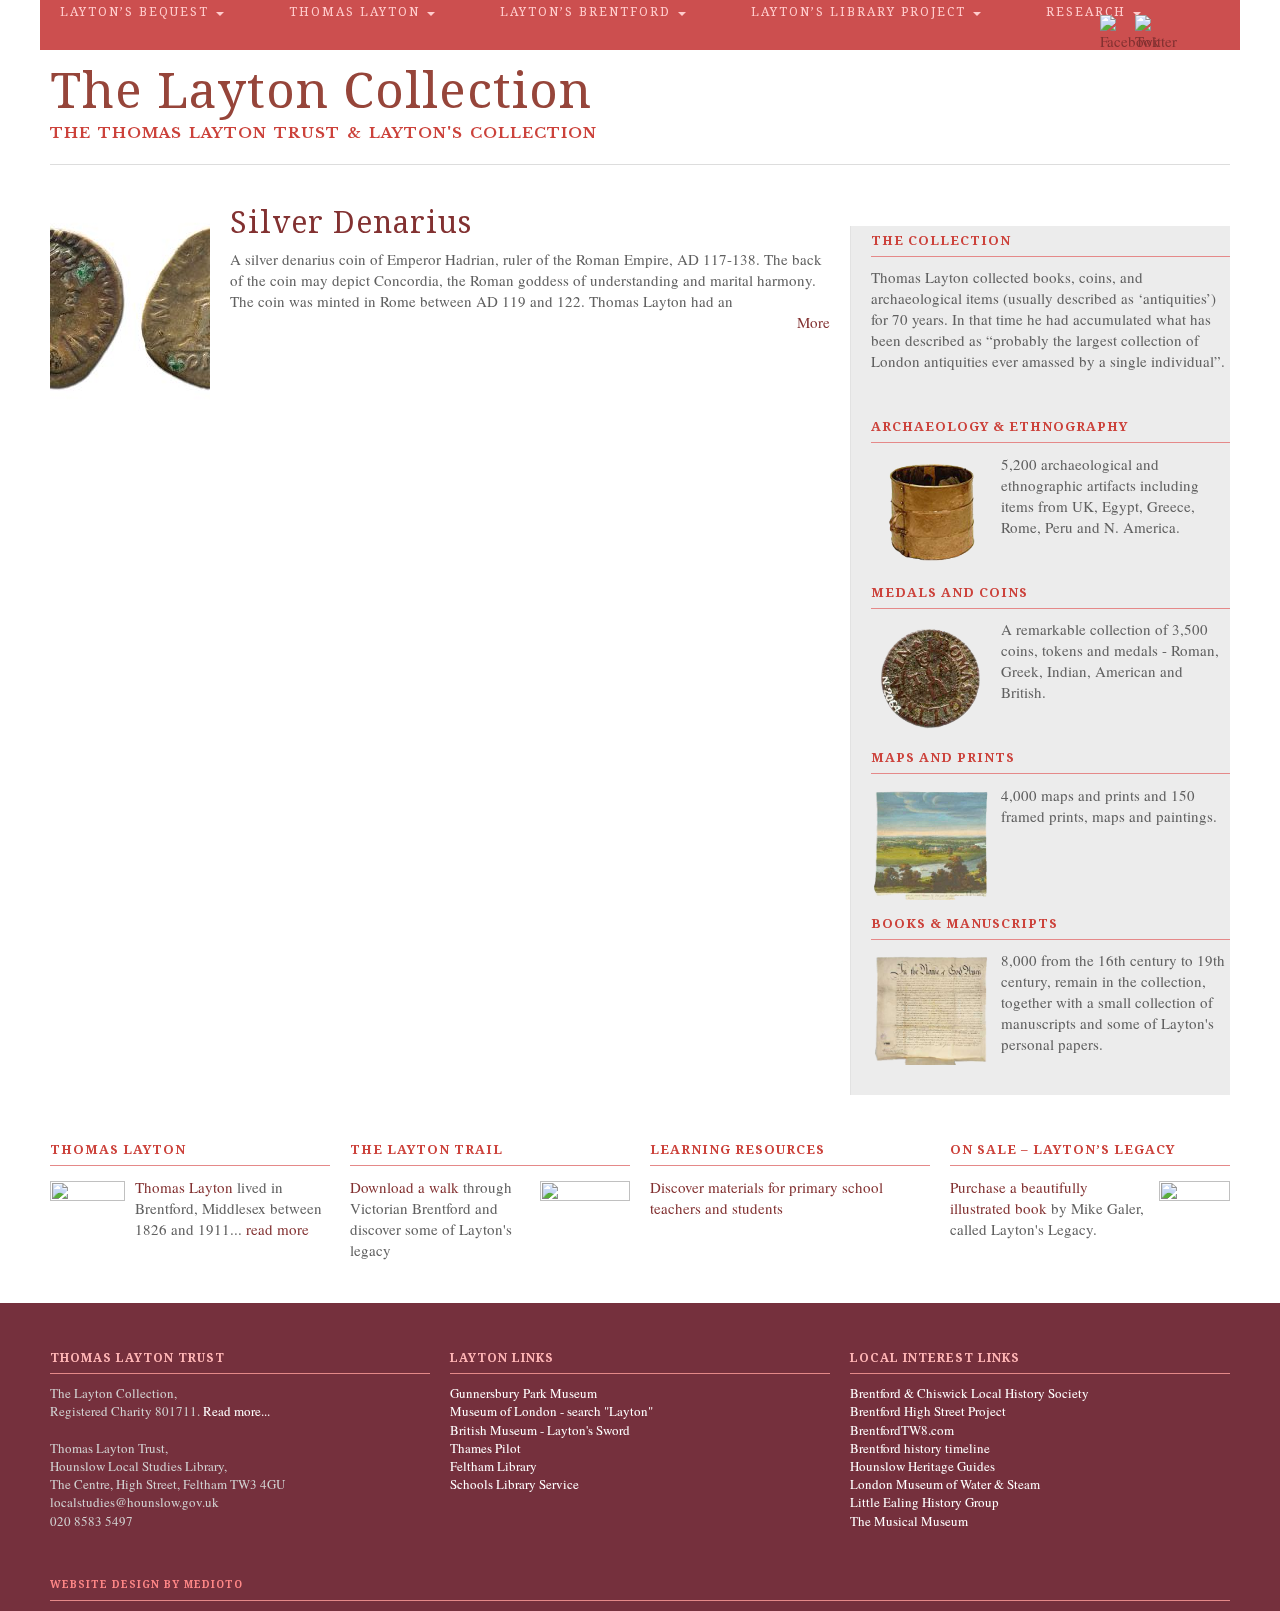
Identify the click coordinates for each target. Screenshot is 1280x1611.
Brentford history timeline (920, 1448)
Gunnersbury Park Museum (523, 1393)
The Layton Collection (321, 90)
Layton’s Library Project (861, 12)
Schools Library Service (514, 1484)
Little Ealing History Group (924, 1502)
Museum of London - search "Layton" (551, 1411)
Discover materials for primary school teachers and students (766, 1197)
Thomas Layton (357, 12)
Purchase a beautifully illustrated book (1019, 1197)
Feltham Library (493, 1466)
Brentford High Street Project (928, 1411)
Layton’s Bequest (137, 12)
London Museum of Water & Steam (945, 1484)
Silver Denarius (351, 222)
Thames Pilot (485, 1448)
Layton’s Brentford (588, 12)
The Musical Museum (909, 1521)
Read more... (235, 1411)
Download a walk (406, 1187)
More (813, 322)
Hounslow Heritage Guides (922, 1466)
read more (277, 1229)
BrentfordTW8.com (902, 1430)
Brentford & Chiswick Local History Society (969, 1393)
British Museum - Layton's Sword (540, 1430)
